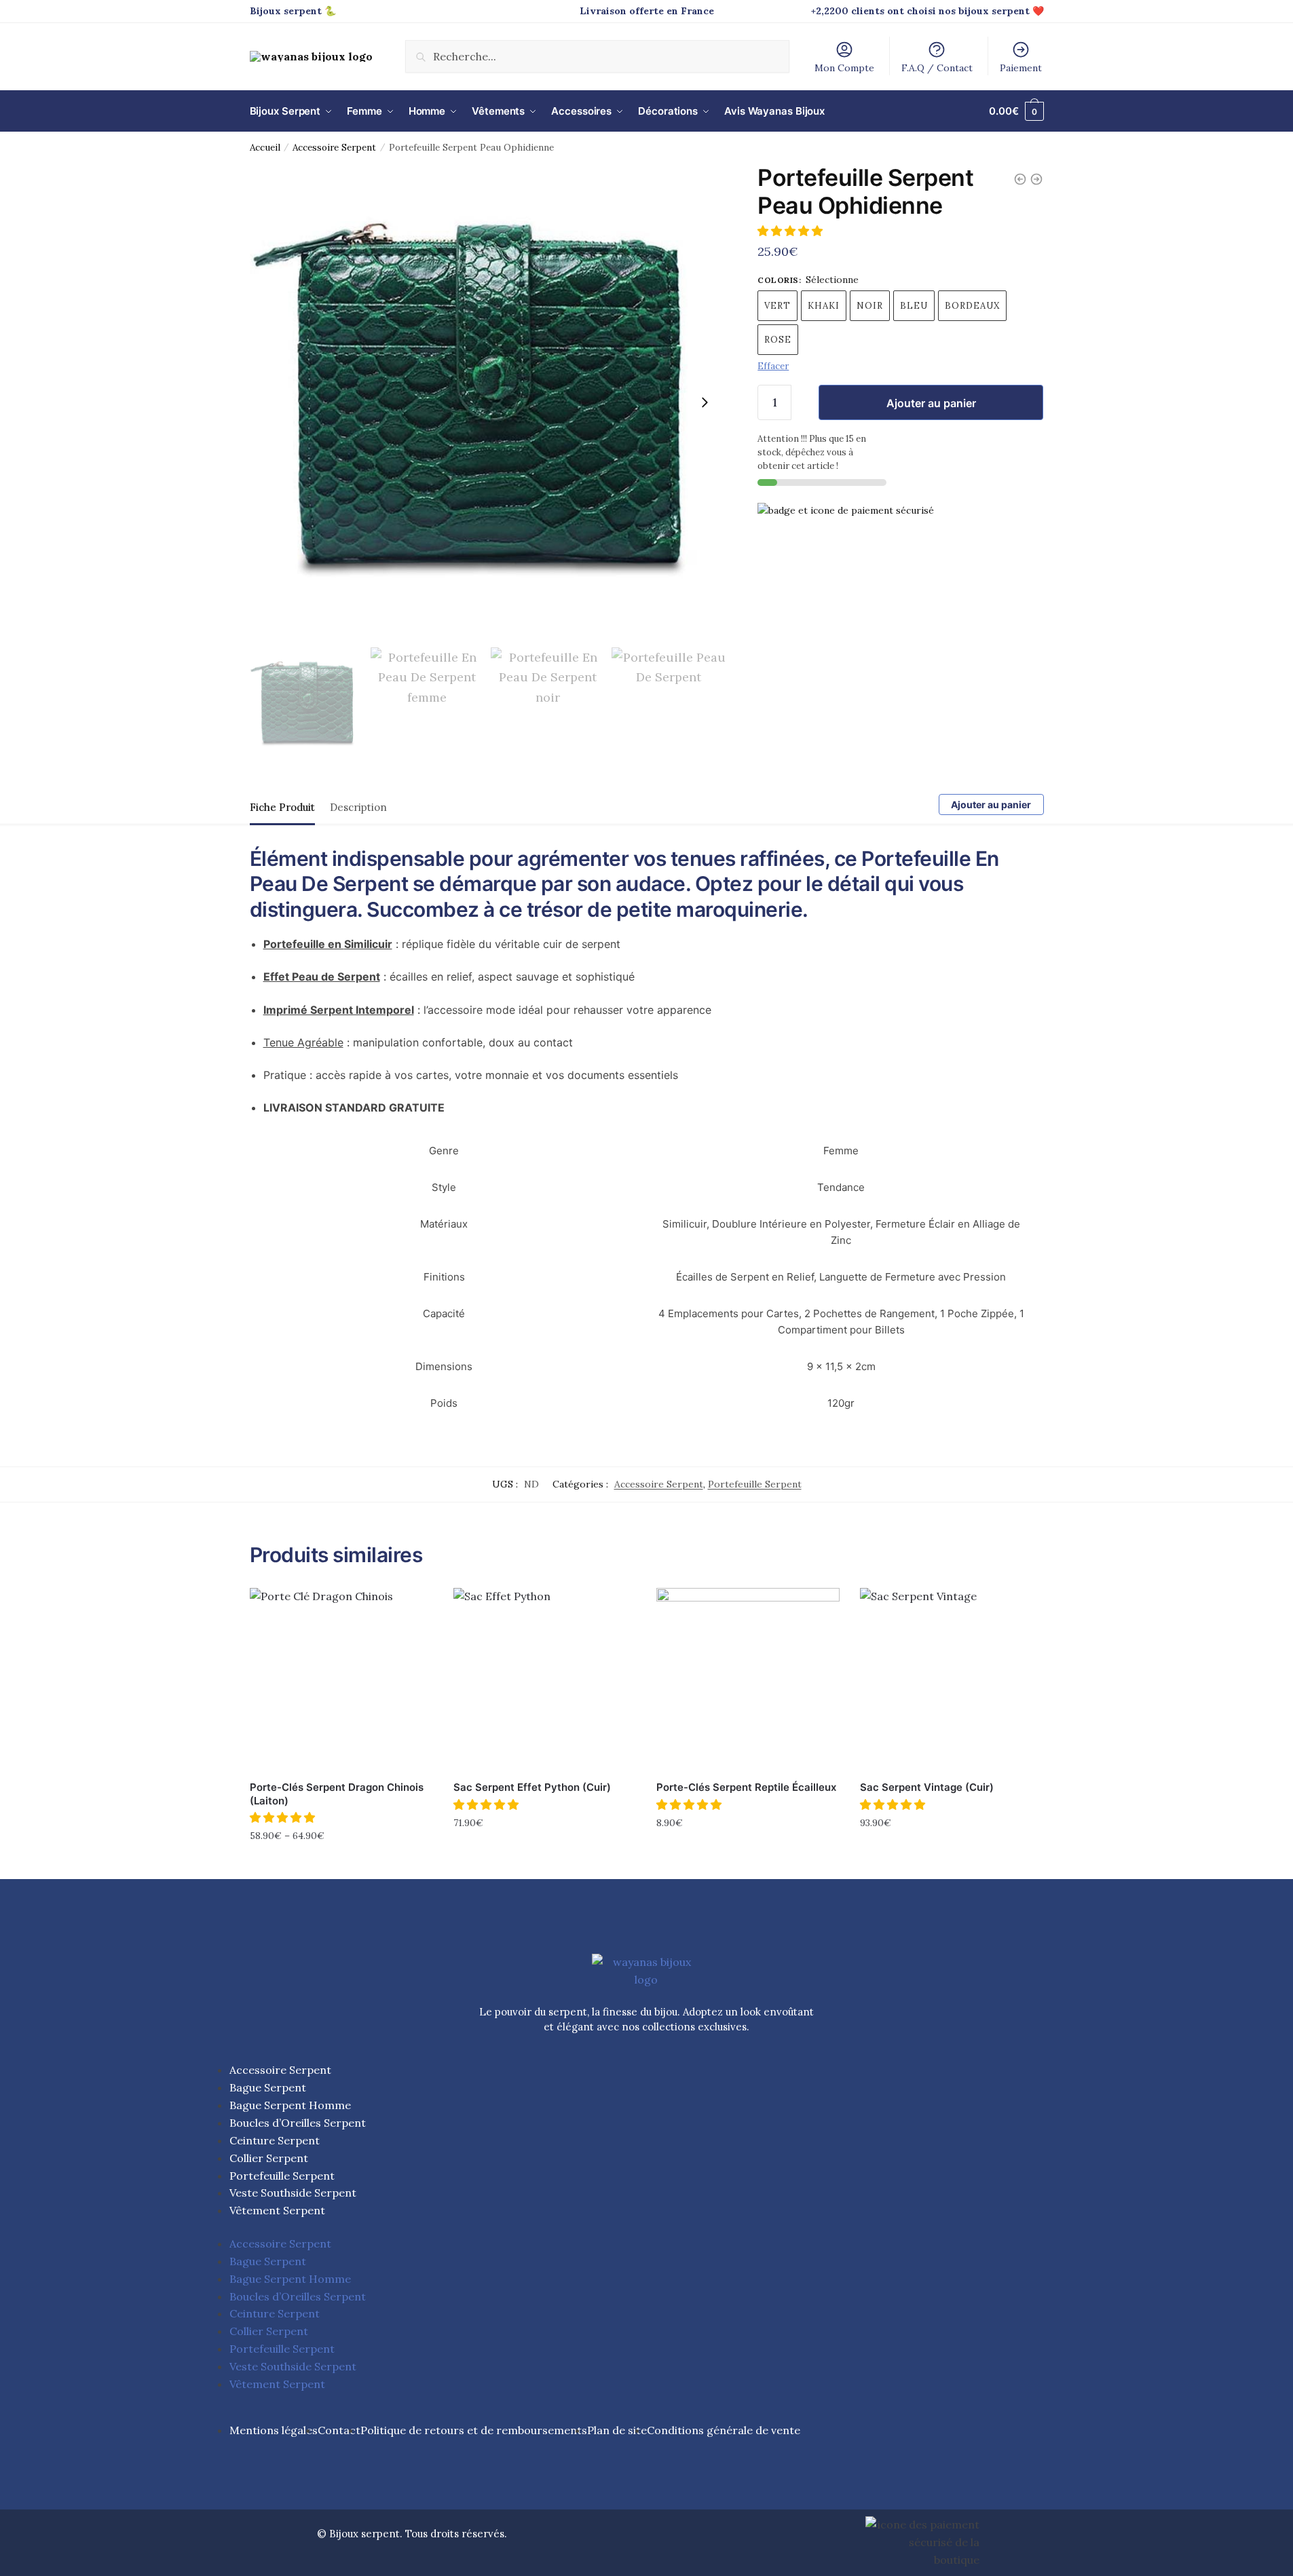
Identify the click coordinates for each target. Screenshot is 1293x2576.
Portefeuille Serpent (755, 1484)
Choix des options (341, 1865)
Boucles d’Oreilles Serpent (298, 2123)
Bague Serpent (268, 2087)
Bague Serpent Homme (290, 2105)
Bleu (914, 306)
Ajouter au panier (931, 403)
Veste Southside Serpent (293, 2193)
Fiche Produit (282, 807)
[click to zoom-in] (488, 402)
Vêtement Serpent (277, 2210)
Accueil (265, 147)
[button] (791, 231)
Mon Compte (844, 68)
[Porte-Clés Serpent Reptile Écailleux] (748, 1680)
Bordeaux (972, 306)
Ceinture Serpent (275, 2140)
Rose (778, 340)
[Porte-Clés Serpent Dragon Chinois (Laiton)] (341, 1680)
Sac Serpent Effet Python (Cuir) (532, 1787)
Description (358, 807)
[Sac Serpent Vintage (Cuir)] (952, 1680)
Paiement (1021, 68)
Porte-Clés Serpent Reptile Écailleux (746, 1787)
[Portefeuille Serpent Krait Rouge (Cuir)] (1020, 179)
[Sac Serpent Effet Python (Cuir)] (545, 1680)
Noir (870, 306)
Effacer (773, 366)
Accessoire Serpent (334, 147)
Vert (777, 306)
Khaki (824, 306)
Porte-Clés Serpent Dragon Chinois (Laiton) (337, 1794)
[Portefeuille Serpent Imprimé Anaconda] (1036, 179)
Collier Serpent (269, 2158)
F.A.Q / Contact (937, 68)
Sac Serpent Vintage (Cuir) (927, 1787)
